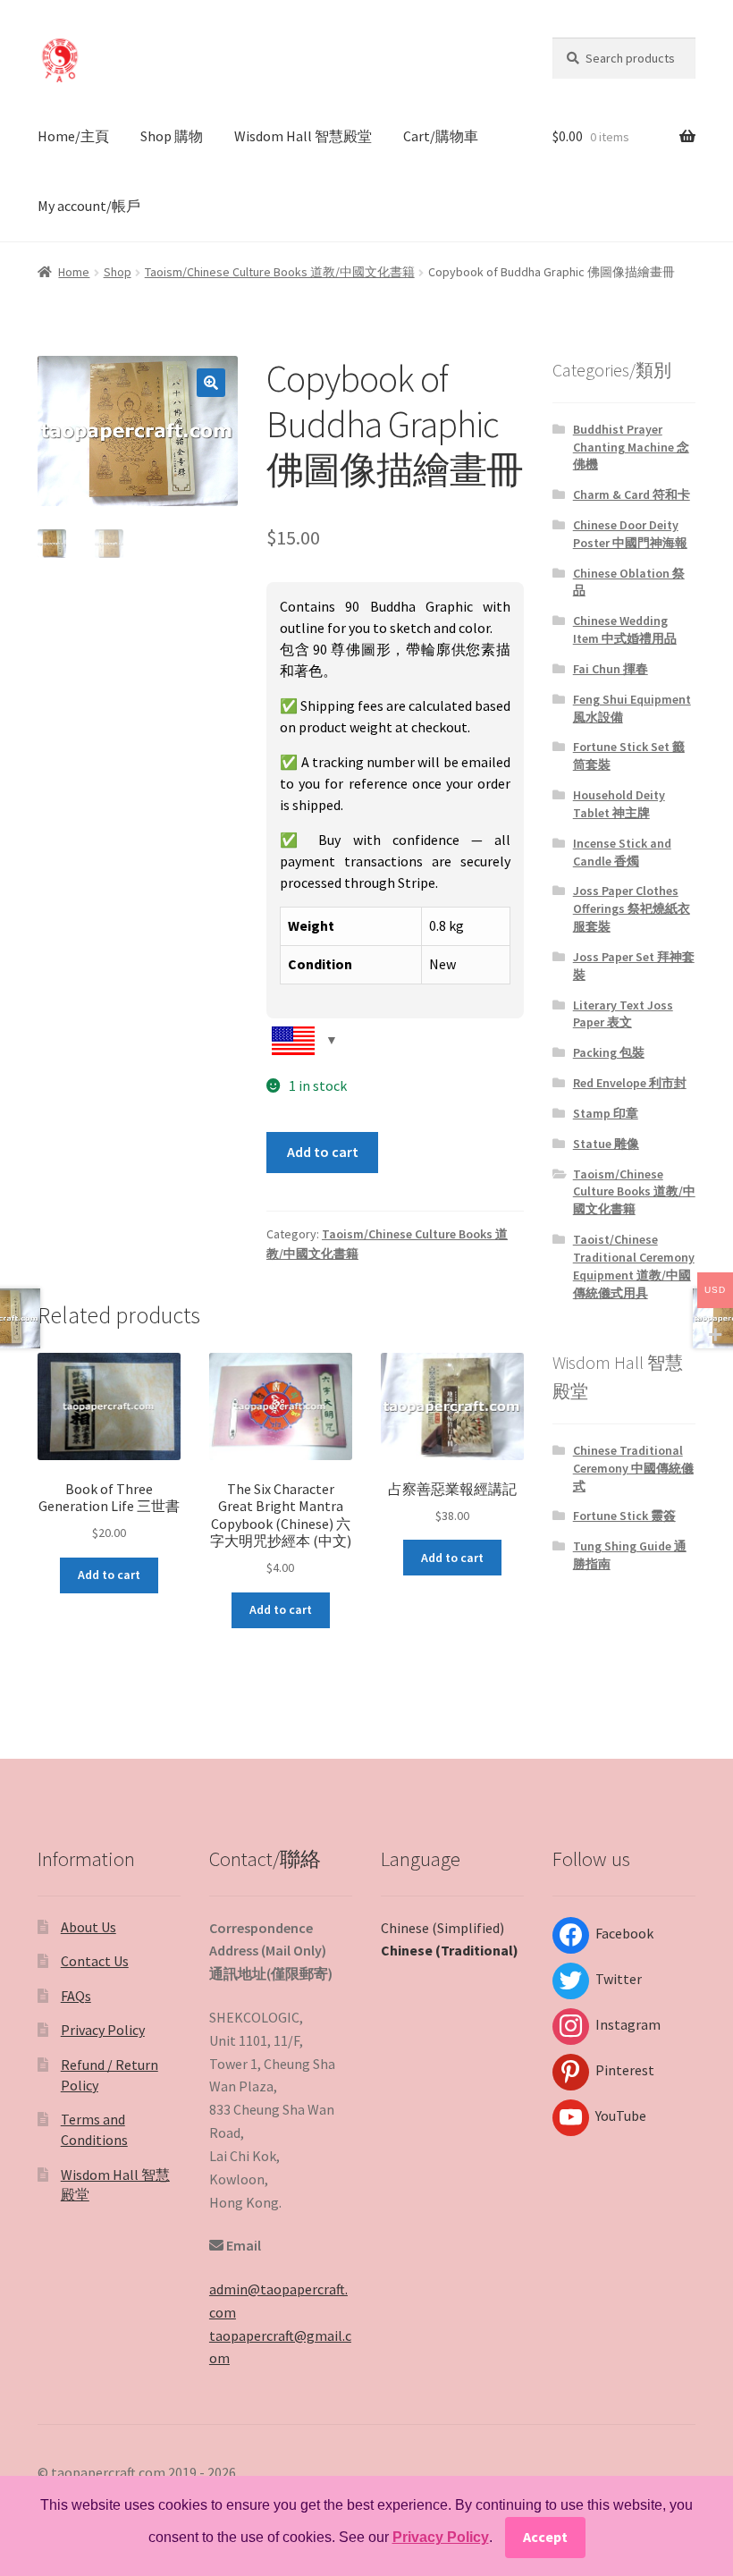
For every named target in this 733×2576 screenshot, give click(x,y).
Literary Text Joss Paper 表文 (623, 1014)
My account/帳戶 (89, 206)
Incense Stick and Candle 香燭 (622, 852)
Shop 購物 (172, 136)
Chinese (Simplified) (442, 1928)
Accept (545, 2537)
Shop (118, 272)
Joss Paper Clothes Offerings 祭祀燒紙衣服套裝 (632, 908)
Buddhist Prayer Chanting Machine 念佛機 (631, 447)
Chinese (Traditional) (450, 1950)
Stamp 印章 (606, 1113)
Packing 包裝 (609, 1052)
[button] (211, 383)
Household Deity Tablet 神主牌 (619, 804)
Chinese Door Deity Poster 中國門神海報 (630, 534)
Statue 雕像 (606, 1144)
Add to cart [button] (109, 1575)
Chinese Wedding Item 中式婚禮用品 (625, 629)
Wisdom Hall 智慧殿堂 (303, 136)
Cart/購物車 (441, 136)
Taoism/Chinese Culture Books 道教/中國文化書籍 (280, 272)
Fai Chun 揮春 (611, 669)
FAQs (76, 1996)
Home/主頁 (73, 136)
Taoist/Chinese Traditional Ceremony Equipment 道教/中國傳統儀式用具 (634, 1266)
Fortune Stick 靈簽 (624, 1516)
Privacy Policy (103, 2030)
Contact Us (95, 1961)
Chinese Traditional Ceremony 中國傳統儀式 (633, 1468)
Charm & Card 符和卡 (632, 494)
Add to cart (323, 1152)
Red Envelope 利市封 (630, 1083)
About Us (88, 1927)
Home (74, 272)
